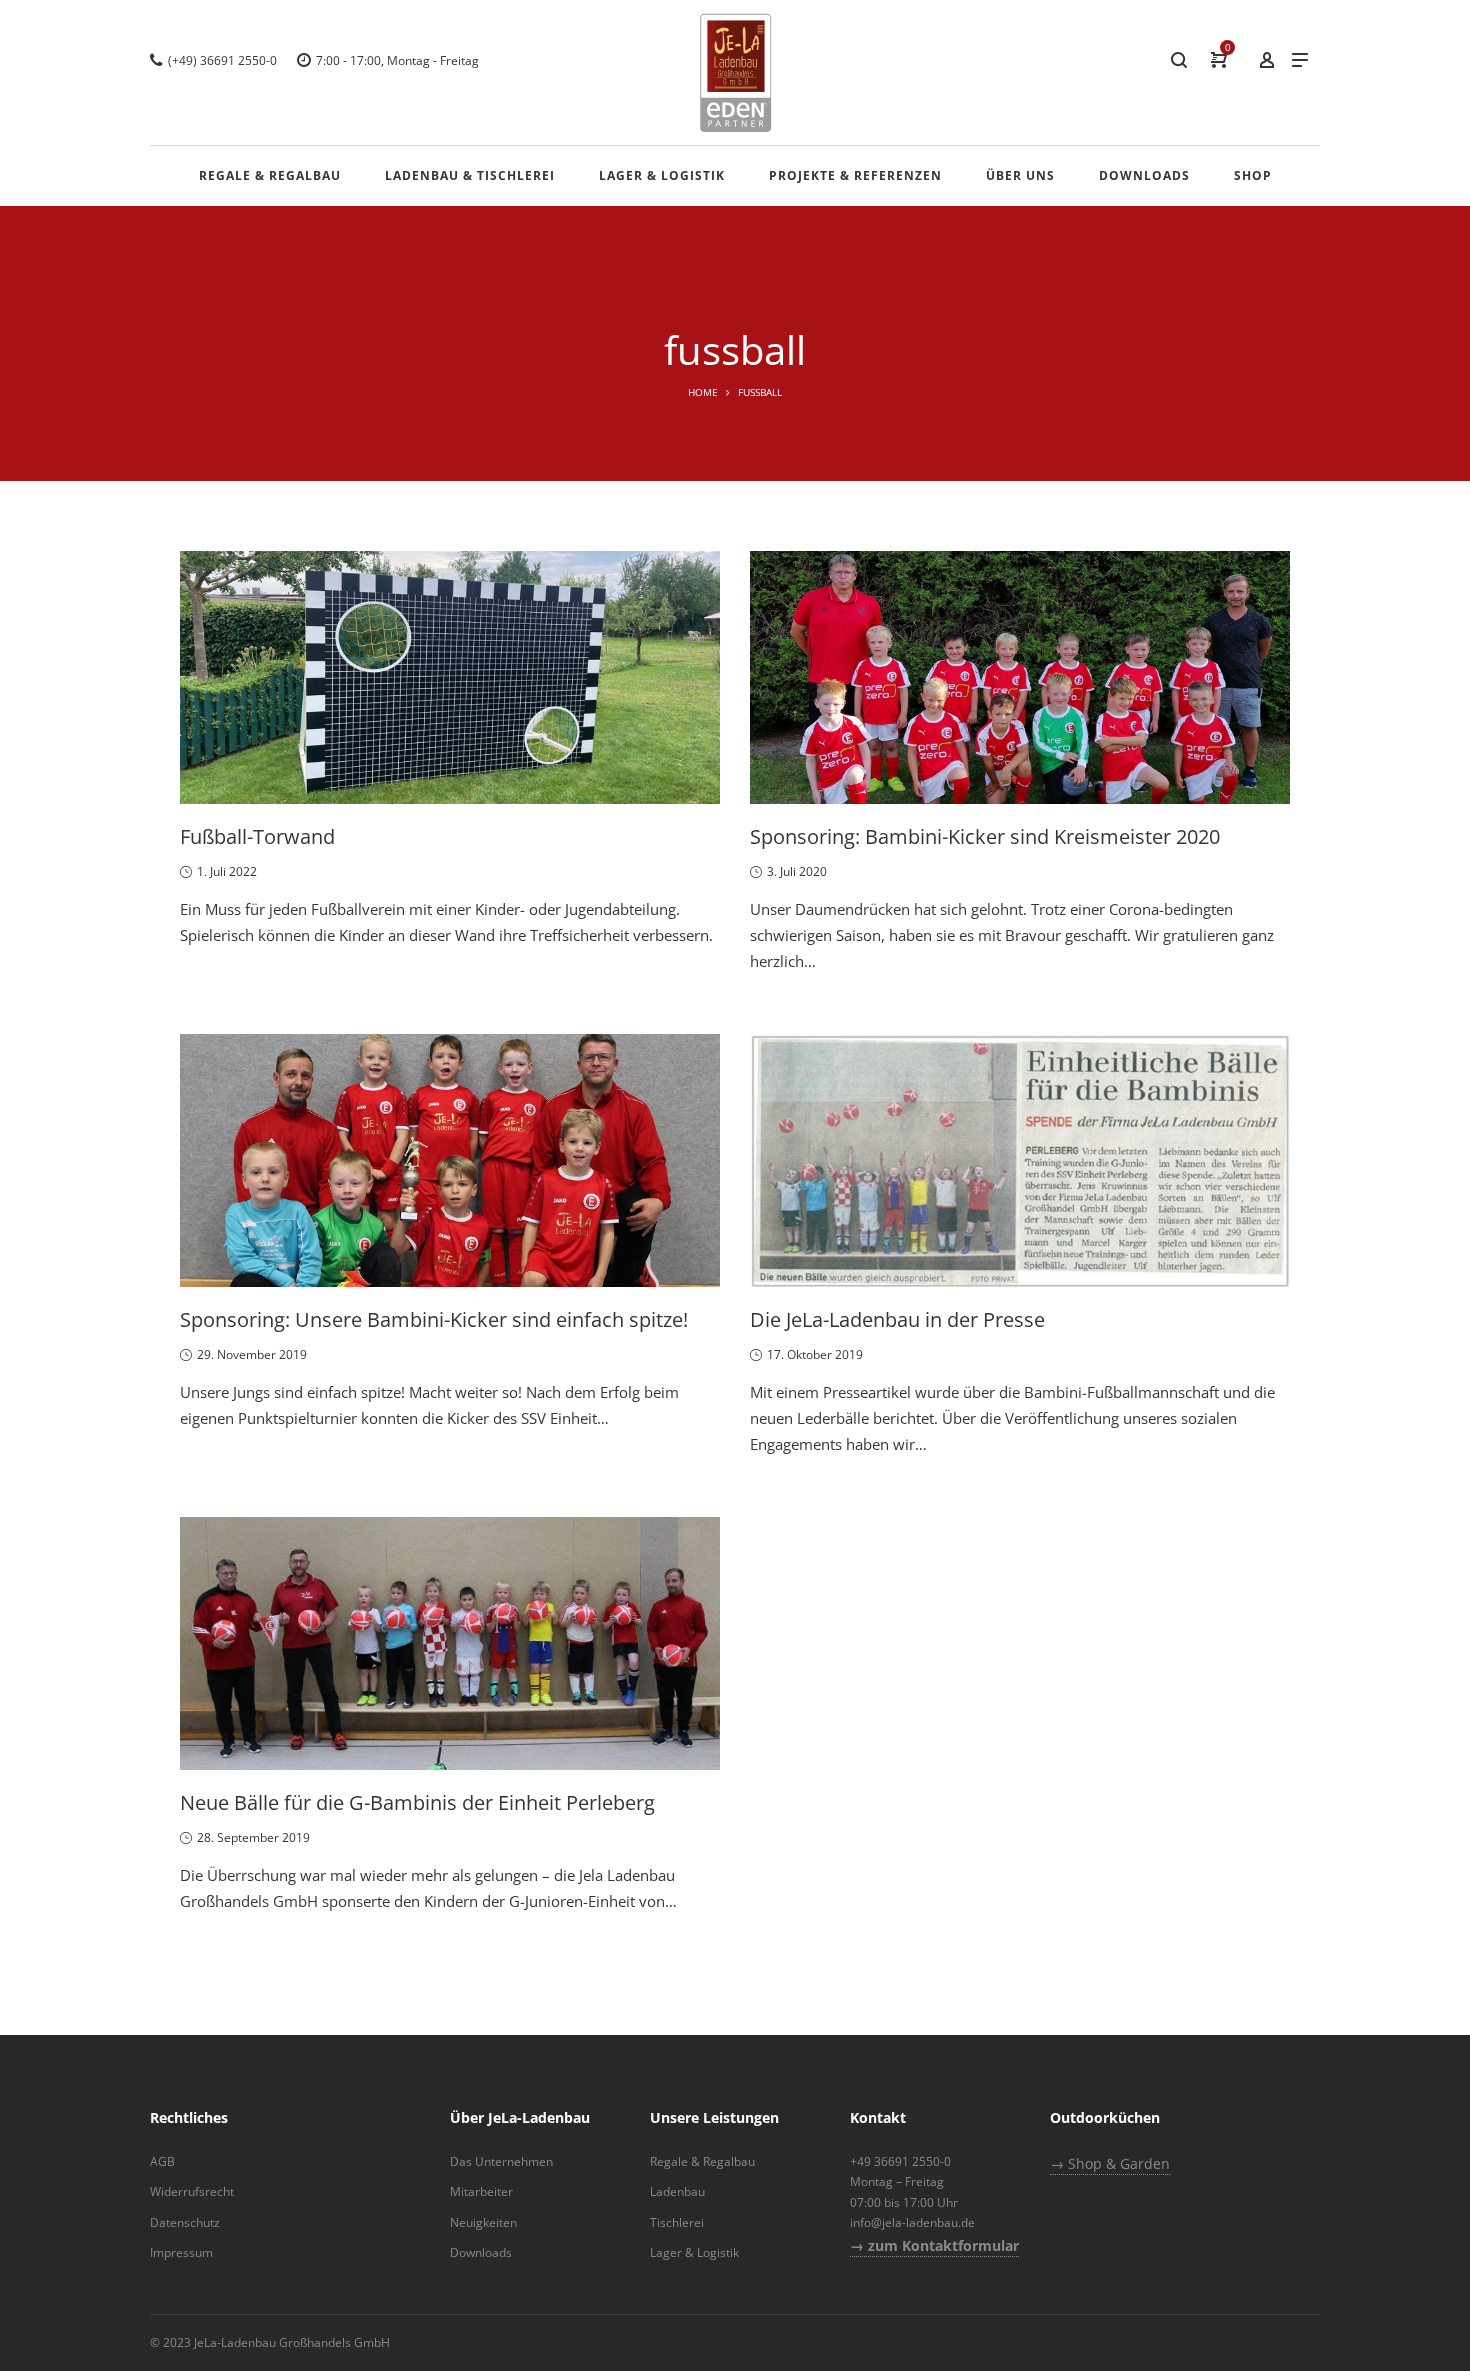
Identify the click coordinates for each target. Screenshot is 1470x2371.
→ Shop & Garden (1110, 2163)
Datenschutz (185, 2222)
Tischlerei (677, 2222)
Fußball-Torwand (257, 836)
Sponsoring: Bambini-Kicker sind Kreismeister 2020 (985, 836)
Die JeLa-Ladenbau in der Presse (897, 1319)
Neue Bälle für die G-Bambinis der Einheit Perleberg (417, 1802)
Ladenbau (677, 2191)
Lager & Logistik (694, 2252)
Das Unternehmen (501, 2161)
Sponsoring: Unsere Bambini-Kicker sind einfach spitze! (434, 1319)
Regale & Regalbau (702, 2161)
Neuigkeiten (483, 2222)
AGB (162, 2161)
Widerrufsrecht (192, 2191)
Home (703, 392)
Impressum (181, 2252)
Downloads (481, 2252)
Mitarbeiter (481, 2191)
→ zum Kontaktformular (934, 2245)
